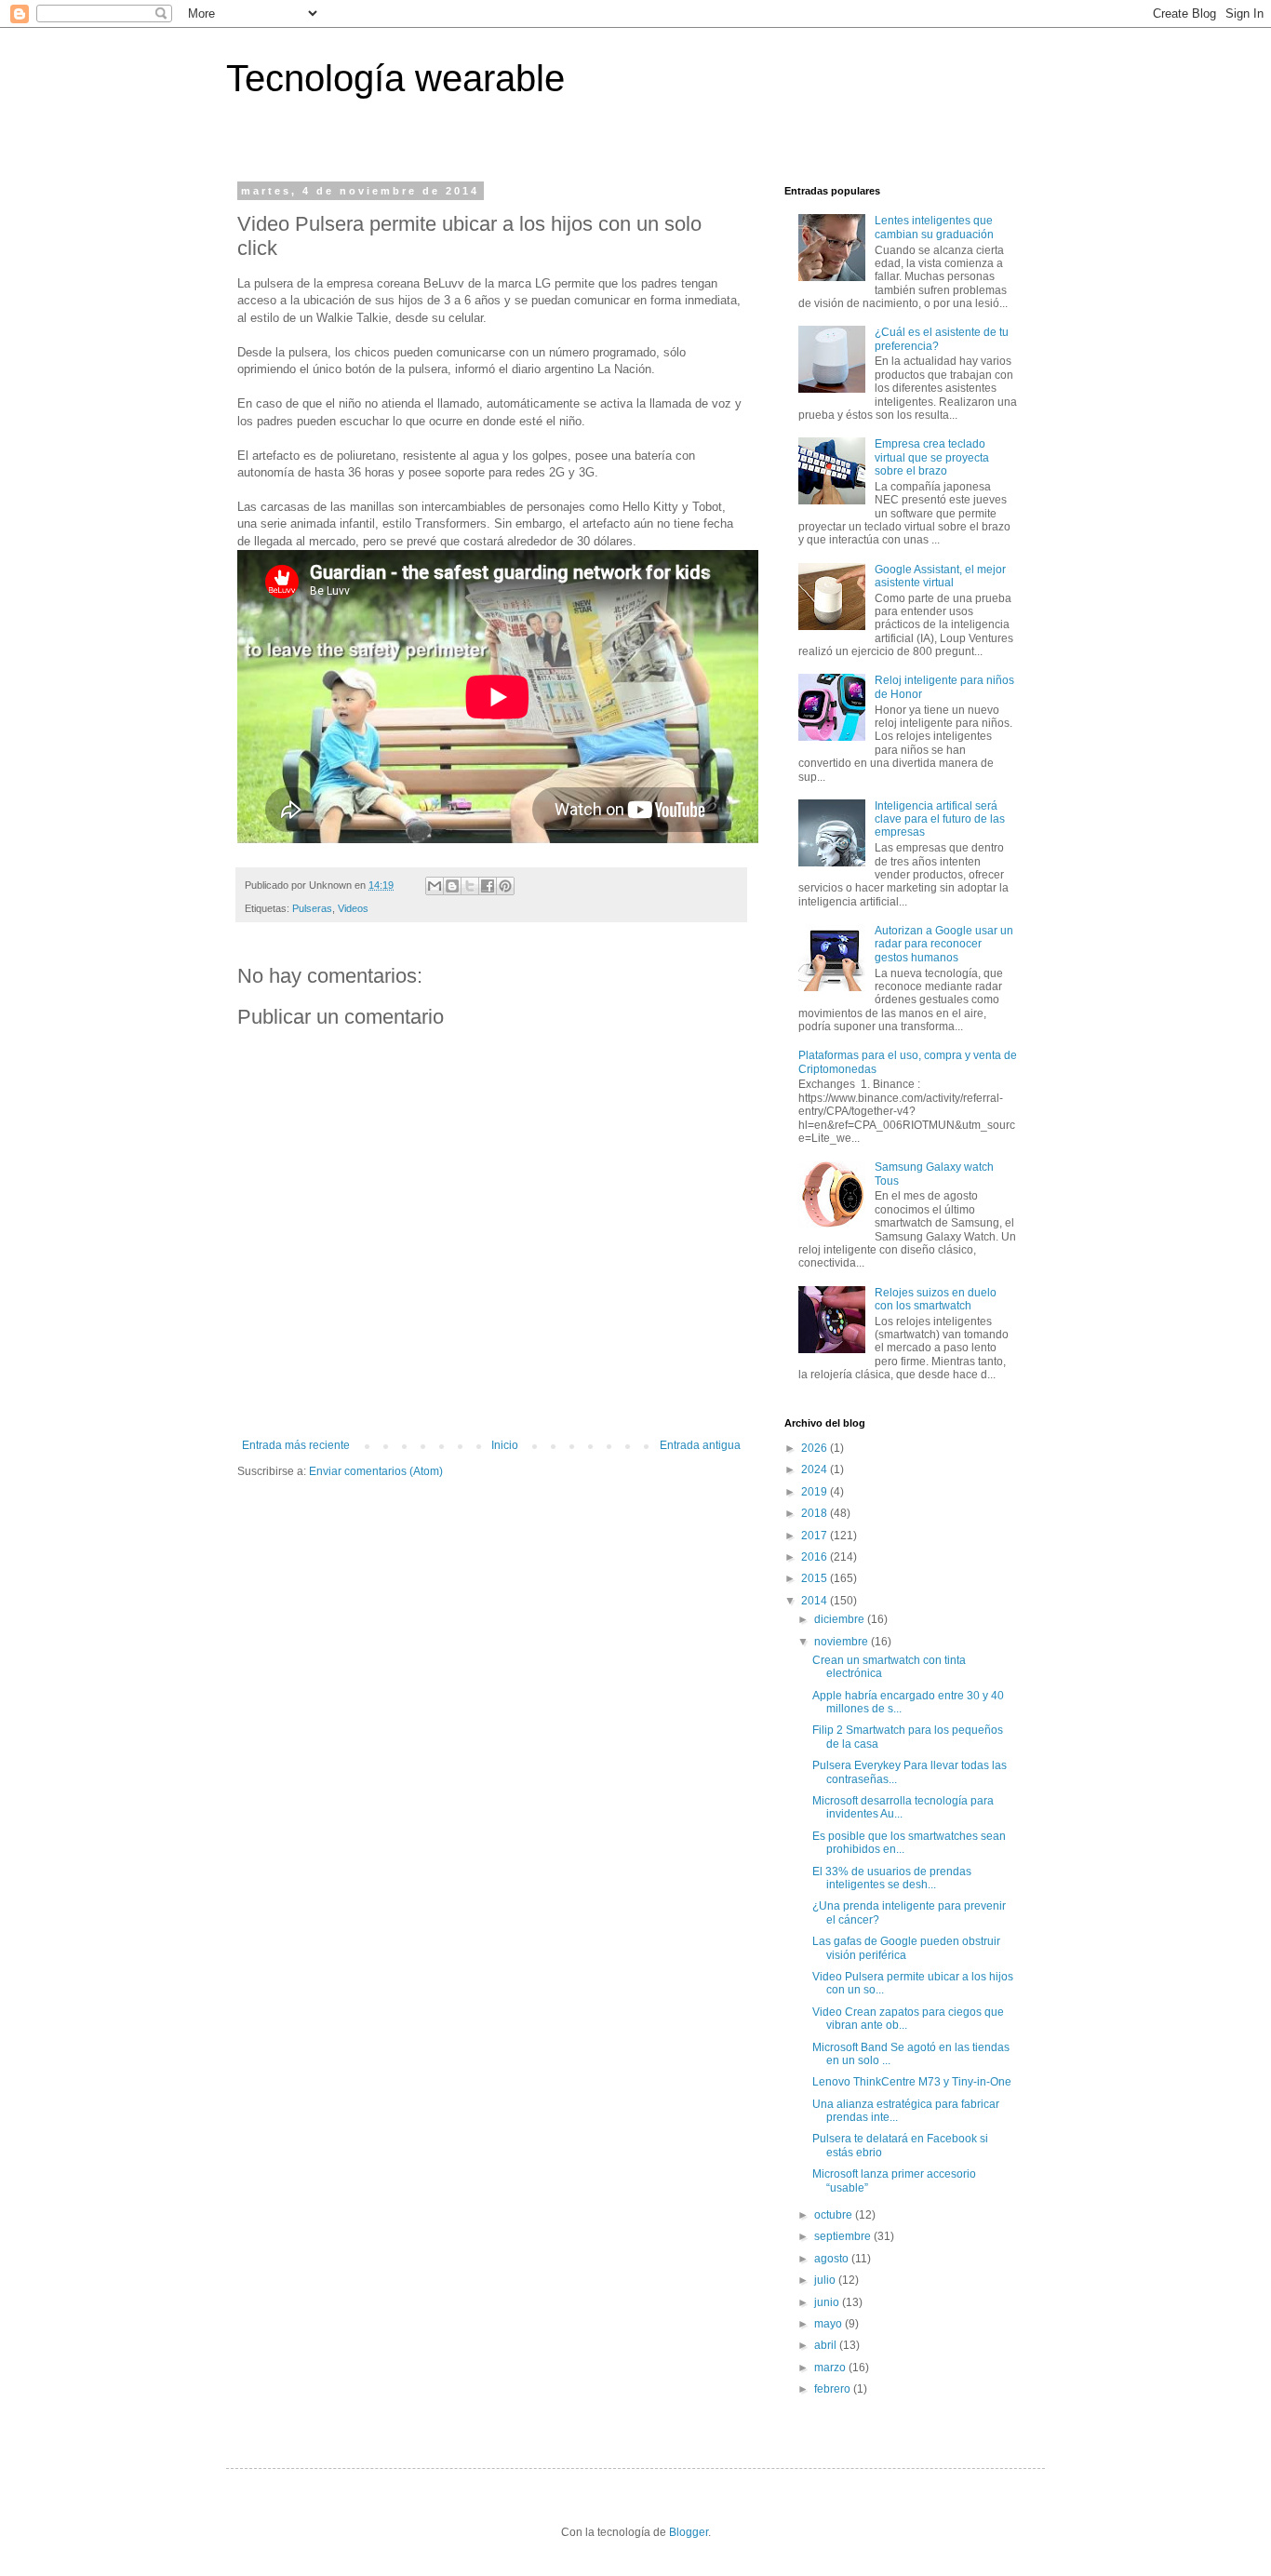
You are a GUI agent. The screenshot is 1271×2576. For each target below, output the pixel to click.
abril (827, 2345)
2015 (816, 1578)
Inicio (505, 1445)
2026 (816, 1448)
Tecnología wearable (395, 78)
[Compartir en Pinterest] (505, 886)
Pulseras (312, 908)
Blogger (689, 2532)
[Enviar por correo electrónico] (435, 886)
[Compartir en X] (470, 886)
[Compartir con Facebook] (488, 886)
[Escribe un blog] (452, 886)
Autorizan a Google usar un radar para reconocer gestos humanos (944, 944)
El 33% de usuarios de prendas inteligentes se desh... (892, 1878)
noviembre (843, 1642)
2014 (816, 1601)
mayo (829, 2324)
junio (828, 2302)
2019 (816, 1492)
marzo (831, 2368)
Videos (353, 908)
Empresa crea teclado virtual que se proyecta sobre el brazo (932, 457)
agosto (833, 2259)
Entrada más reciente (296, 1445)
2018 (816, 1513)
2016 (816, 1557)
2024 (816, 1469)
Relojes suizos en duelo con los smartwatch (936, 1299)
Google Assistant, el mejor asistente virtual (940, 576)
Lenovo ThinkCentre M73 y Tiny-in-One (912, 2082)
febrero (834, 2389)
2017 (816, 1536)
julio (826, 2280)
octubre (835, 2215)
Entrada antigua (700, 1445)
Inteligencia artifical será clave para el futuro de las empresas (940, 819)
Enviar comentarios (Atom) (376, 1471)
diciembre (841, 1619)
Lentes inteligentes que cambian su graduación (934, 227)
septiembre (844, 2236)
